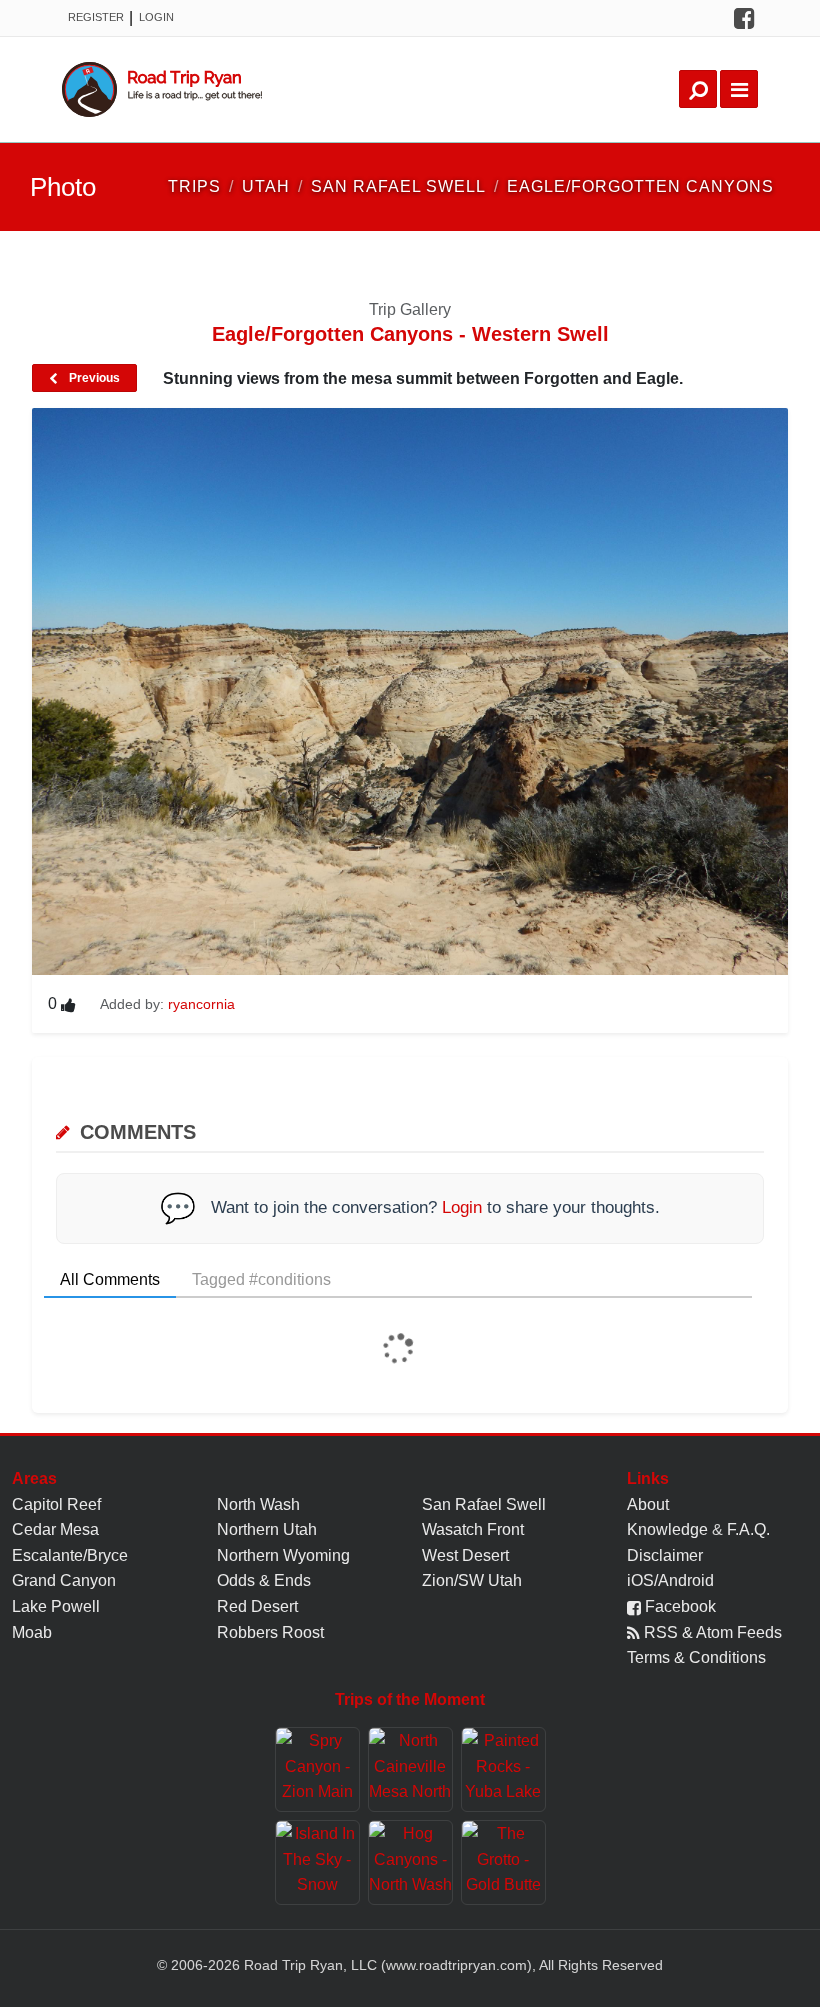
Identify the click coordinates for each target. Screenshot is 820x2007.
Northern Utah (267, 1529)
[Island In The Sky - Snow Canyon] (317, 1862)
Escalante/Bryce (70, 1555)
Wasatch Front (473, 1529)
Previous (93, 378)
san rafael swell (398, 186)
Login (156, 17)
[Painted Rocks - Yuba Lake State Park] (503, 1769)
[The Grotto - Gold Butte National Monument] (503, 1862)
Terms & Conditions (696, 1657)
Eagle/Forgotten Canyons (640, 186)
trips (194, 186)
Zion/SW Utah (472, 1580)
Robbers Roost (270, 1632)
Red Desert (257, 1606)
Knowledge (667, 1529)
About (648, 1504)
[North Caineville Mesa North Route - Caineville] (410, 1769)
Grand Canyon (64, 1580)
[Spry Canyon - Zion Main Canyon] (317, 1769)
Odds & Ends (264, 1580)
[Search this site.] (698, 89)
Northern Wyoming (283, 1555)
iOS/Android (670, 1580)
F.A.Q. (748, 1529)
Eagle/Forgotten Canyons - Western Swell (410, 334)
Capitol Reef (56, 1504)
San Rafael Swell (484, 1504)
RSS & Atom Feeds (711, 1632)
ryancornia (201, 1004)
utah (266, 186)
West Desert (465, 1555)
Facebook (678, 1606)
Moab (32, 1632)
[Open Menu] (739, 89)
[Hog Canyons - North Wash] (410, 1862)
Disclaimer (665, 1555)
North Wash (258, 1504)
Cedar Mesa (55, 1529)
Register (96, 17)
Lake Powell (56, 1606)
